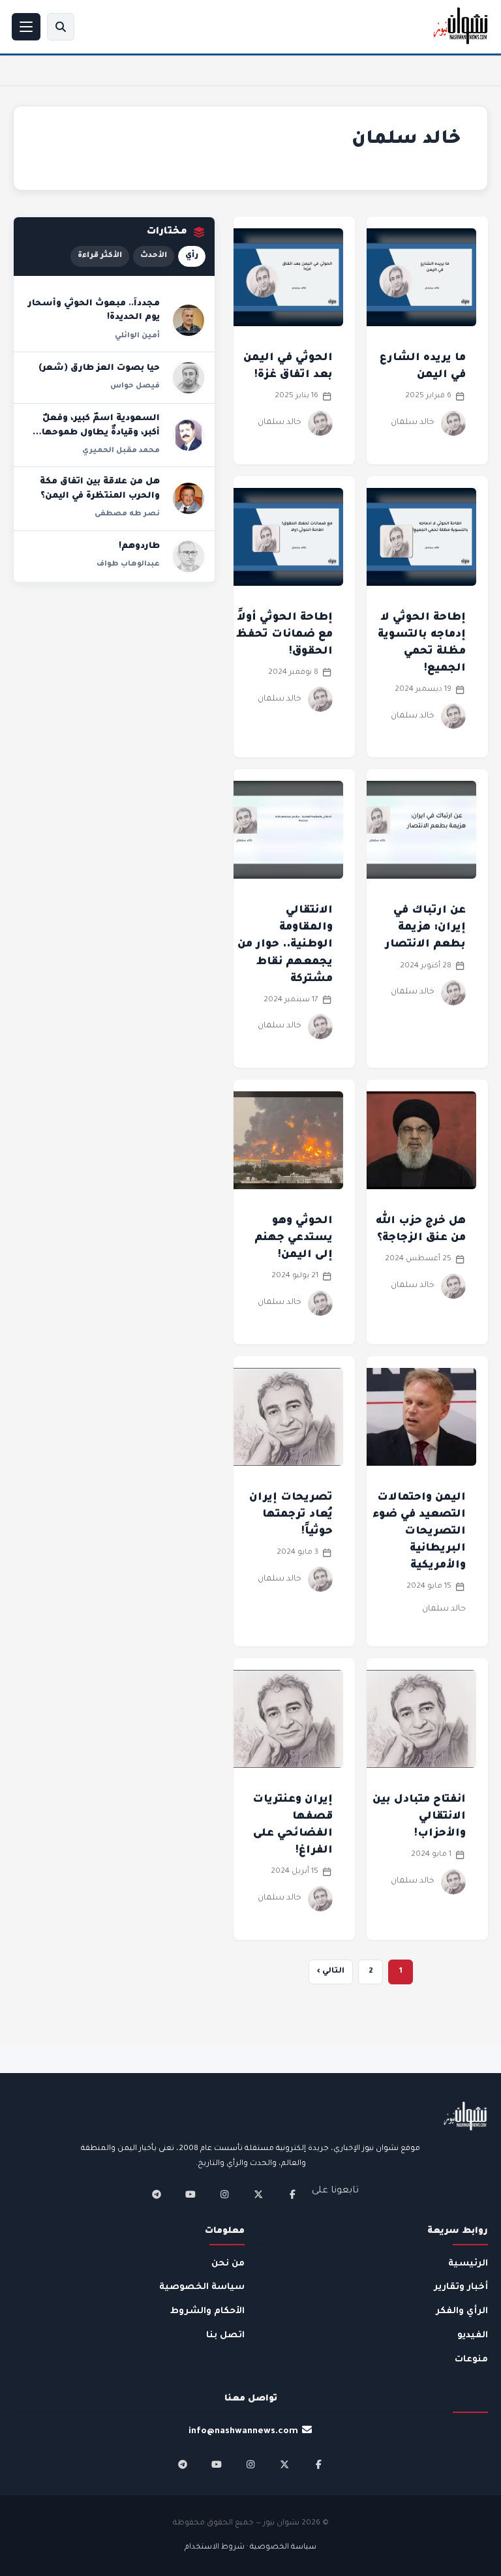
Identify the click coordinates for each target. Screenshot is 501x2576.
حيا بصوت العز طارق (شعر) (99, 369)
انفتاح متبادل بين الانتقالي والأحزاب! (419, 1817)
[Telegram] (157, 2194)
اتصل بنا (225, 2336)
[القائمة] (26, 27)
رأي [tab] (192, 256)
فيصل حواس (135, 386)
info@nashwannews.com (243, 2432)
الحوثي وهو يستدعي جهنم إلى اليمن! (294, 1238)
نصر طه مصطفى (127, 514)
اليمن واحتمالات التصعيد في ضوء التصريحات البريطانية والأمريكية (419, 1532)
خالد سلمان (413, 423)
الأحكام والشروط (207, 2311)
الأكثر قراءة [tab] (100, 256)
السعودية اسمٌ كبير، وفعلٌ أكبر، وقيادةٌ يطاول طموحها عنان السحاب (101, 433)
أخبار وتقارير (461, 2287)
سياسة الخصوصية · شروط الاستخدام (250, 2548)
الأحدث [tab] (154, 256)
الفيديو (473, 2336)
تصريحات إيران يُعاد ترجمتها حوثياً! (291, 1515)
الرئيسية (468, 2264)
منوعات (471, 2360)
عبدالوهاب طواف (128, 564)
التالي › (331, 1972)
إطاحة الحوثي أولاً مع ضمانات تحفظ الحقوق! (284, 635)
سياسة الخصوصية (202, 2287)
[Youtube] (190, 2194)
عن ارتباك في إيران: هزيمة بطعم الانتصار (425, 928)
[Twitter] (258, 2194)
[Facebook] (292, 2194)
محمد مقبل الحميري (121, 451)
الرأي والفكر (462, 2311)
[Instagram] (224, 2194)
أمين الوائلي (137, 336)
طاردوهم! (139, 547)
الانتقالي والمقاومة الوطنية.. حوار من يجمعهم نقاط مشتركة (285, 945)
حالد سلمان (444, 1609)
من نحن (228, 2264)
